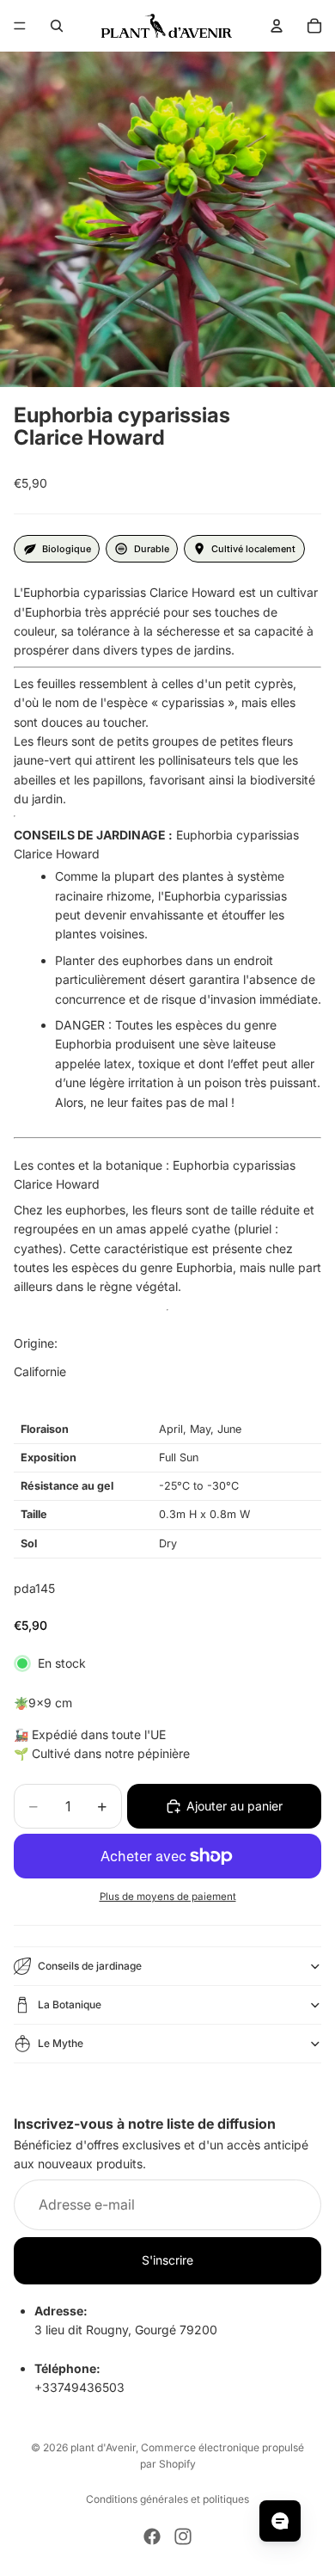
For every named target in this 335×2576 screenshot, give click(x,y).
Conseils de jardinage (90, 1966)
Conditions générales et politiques (167, 2499)
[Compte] (277, 26)
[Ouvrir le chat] (280, 2521)
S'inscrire (167, 2260)
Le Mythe (61, 2043)
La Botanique (70, 2004)
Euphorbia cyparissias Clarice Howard (156, 844)
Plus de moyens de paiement (168, 1897)
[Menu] (20, 26)
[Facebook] (152, 2536)
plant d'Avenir (103, 2447)
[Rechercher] (57, 26)
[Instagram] (183, 2536)
